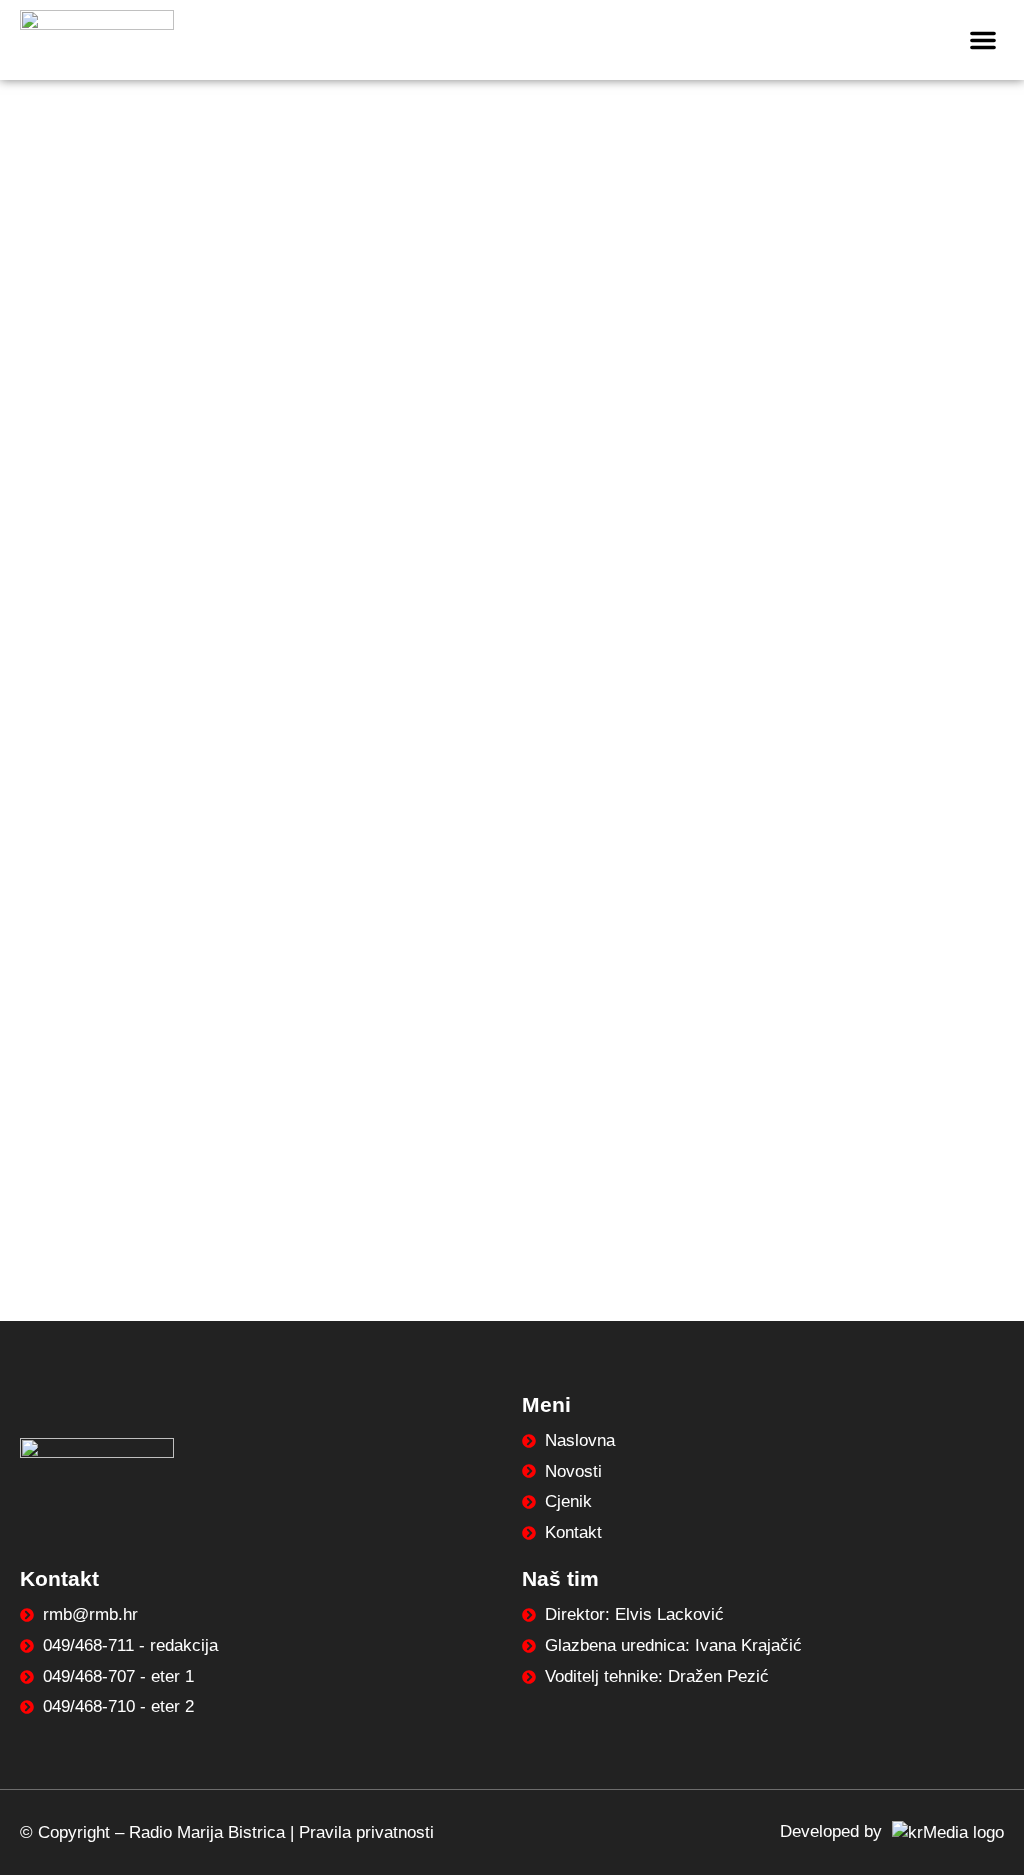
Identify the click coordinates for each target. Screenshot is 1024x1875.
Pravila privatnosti (366, 1832)
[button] (983, 40)
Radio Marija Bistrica (207, 1832)
